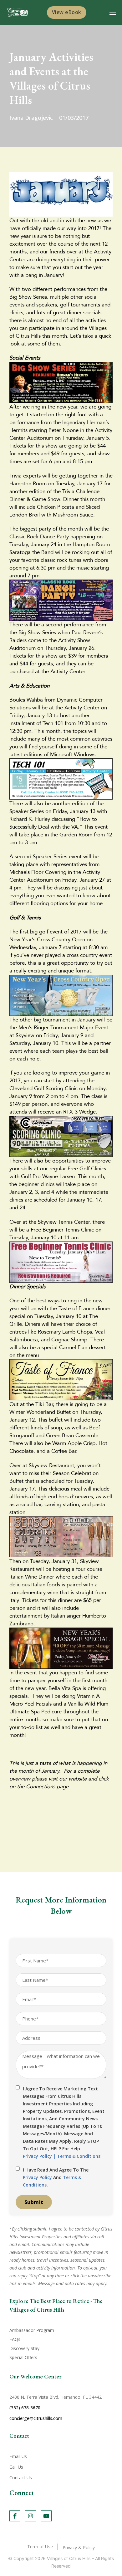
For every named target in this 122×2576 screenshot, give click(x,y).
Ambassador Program (32, 2330)
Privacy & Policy (79, 2547)
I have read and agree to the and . (56, 2177)
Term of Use (40, 2547)
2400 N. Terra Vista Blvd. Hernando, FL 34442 (56, 2397)
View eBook (67, 12)
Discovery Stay (24, 2348)
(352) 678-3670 (25, 2408)
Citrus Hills (80, 2558)
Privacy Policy (37, 2156)
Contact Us (21, 2478)
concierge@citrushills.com (36, 2418)
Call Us (16, 2467)
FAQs (15, 2339)
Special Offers (23, 2357)
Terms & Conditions (79, 2156)
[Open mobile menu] (113, 12)
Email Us (18, 2456)
